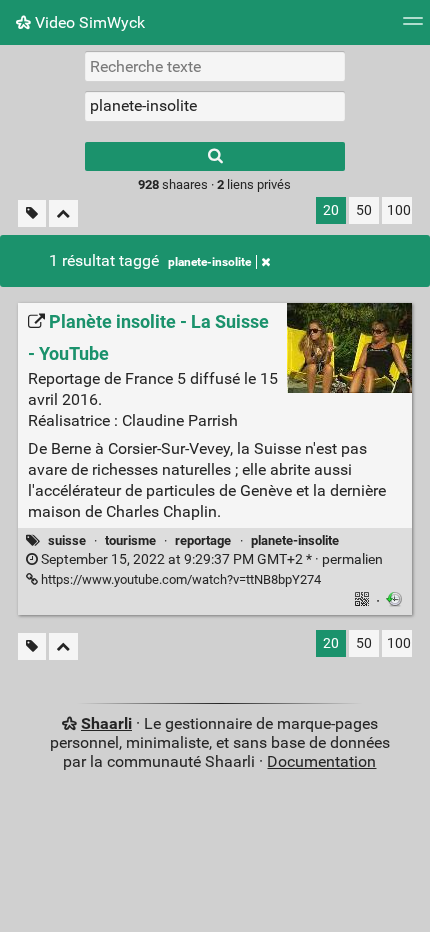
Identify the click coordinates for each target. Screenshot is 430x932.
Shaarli (106, 723)
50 (364, 210)
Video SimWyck (88, 22)
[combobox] (215, 106)
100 (399, 210)
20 (331, 210)
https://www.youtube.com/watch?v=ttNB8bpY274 (179, 579)
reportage (203, 540)
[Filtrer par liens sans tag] (32, 213)
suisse (67, 540)
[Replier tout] (63, 213)
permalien (210, 559)
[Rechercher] (215, 156)
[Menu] (413, 27)
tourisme (130, 540)
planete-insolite (209, 262)
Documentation (321, 761)
